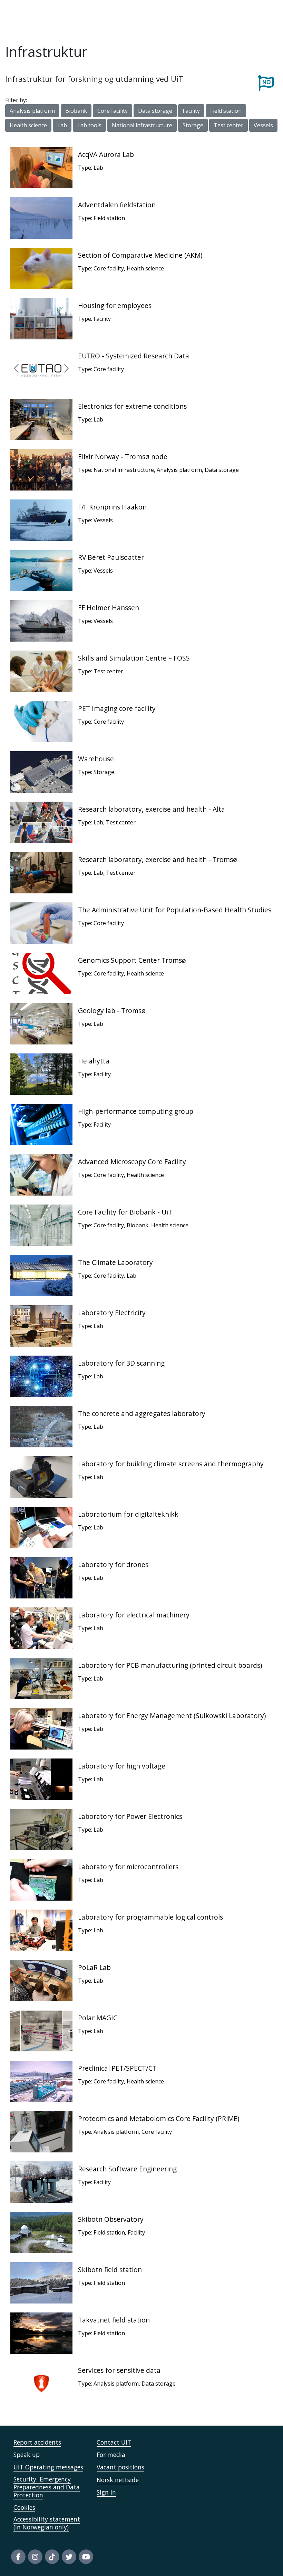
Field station (226, 111)
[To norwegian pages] (266, 82)
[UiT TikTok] (52, 2557)
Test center (228, 125)
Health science (28, 125)
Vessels (263, 125)
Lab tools (89, 125)
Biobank (76, 111)
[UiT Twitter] (69, 2557)
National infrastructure (142, 125)
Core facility (113, 111)
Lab (62, 125)
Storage (193, 125)
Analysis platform (32, 111)
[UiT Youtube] (86, 2557)
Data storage (155, 111)
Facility (191, 111)
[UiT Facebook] (18, 2557)
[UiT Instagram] (35, 2557)
